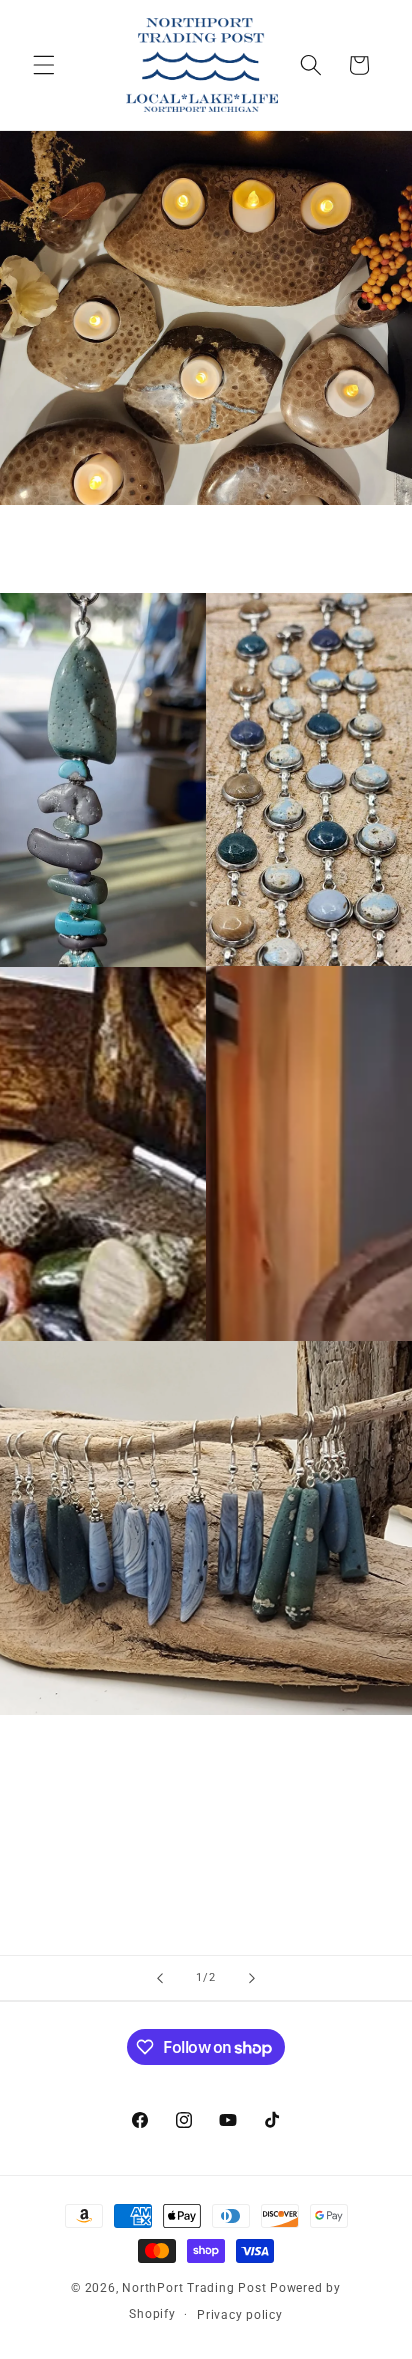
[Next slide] (252, 1978)
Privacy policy (240, 2315)
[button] (44, 65)
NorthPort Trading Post (194, 2288)
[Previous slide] (160, 1978)
